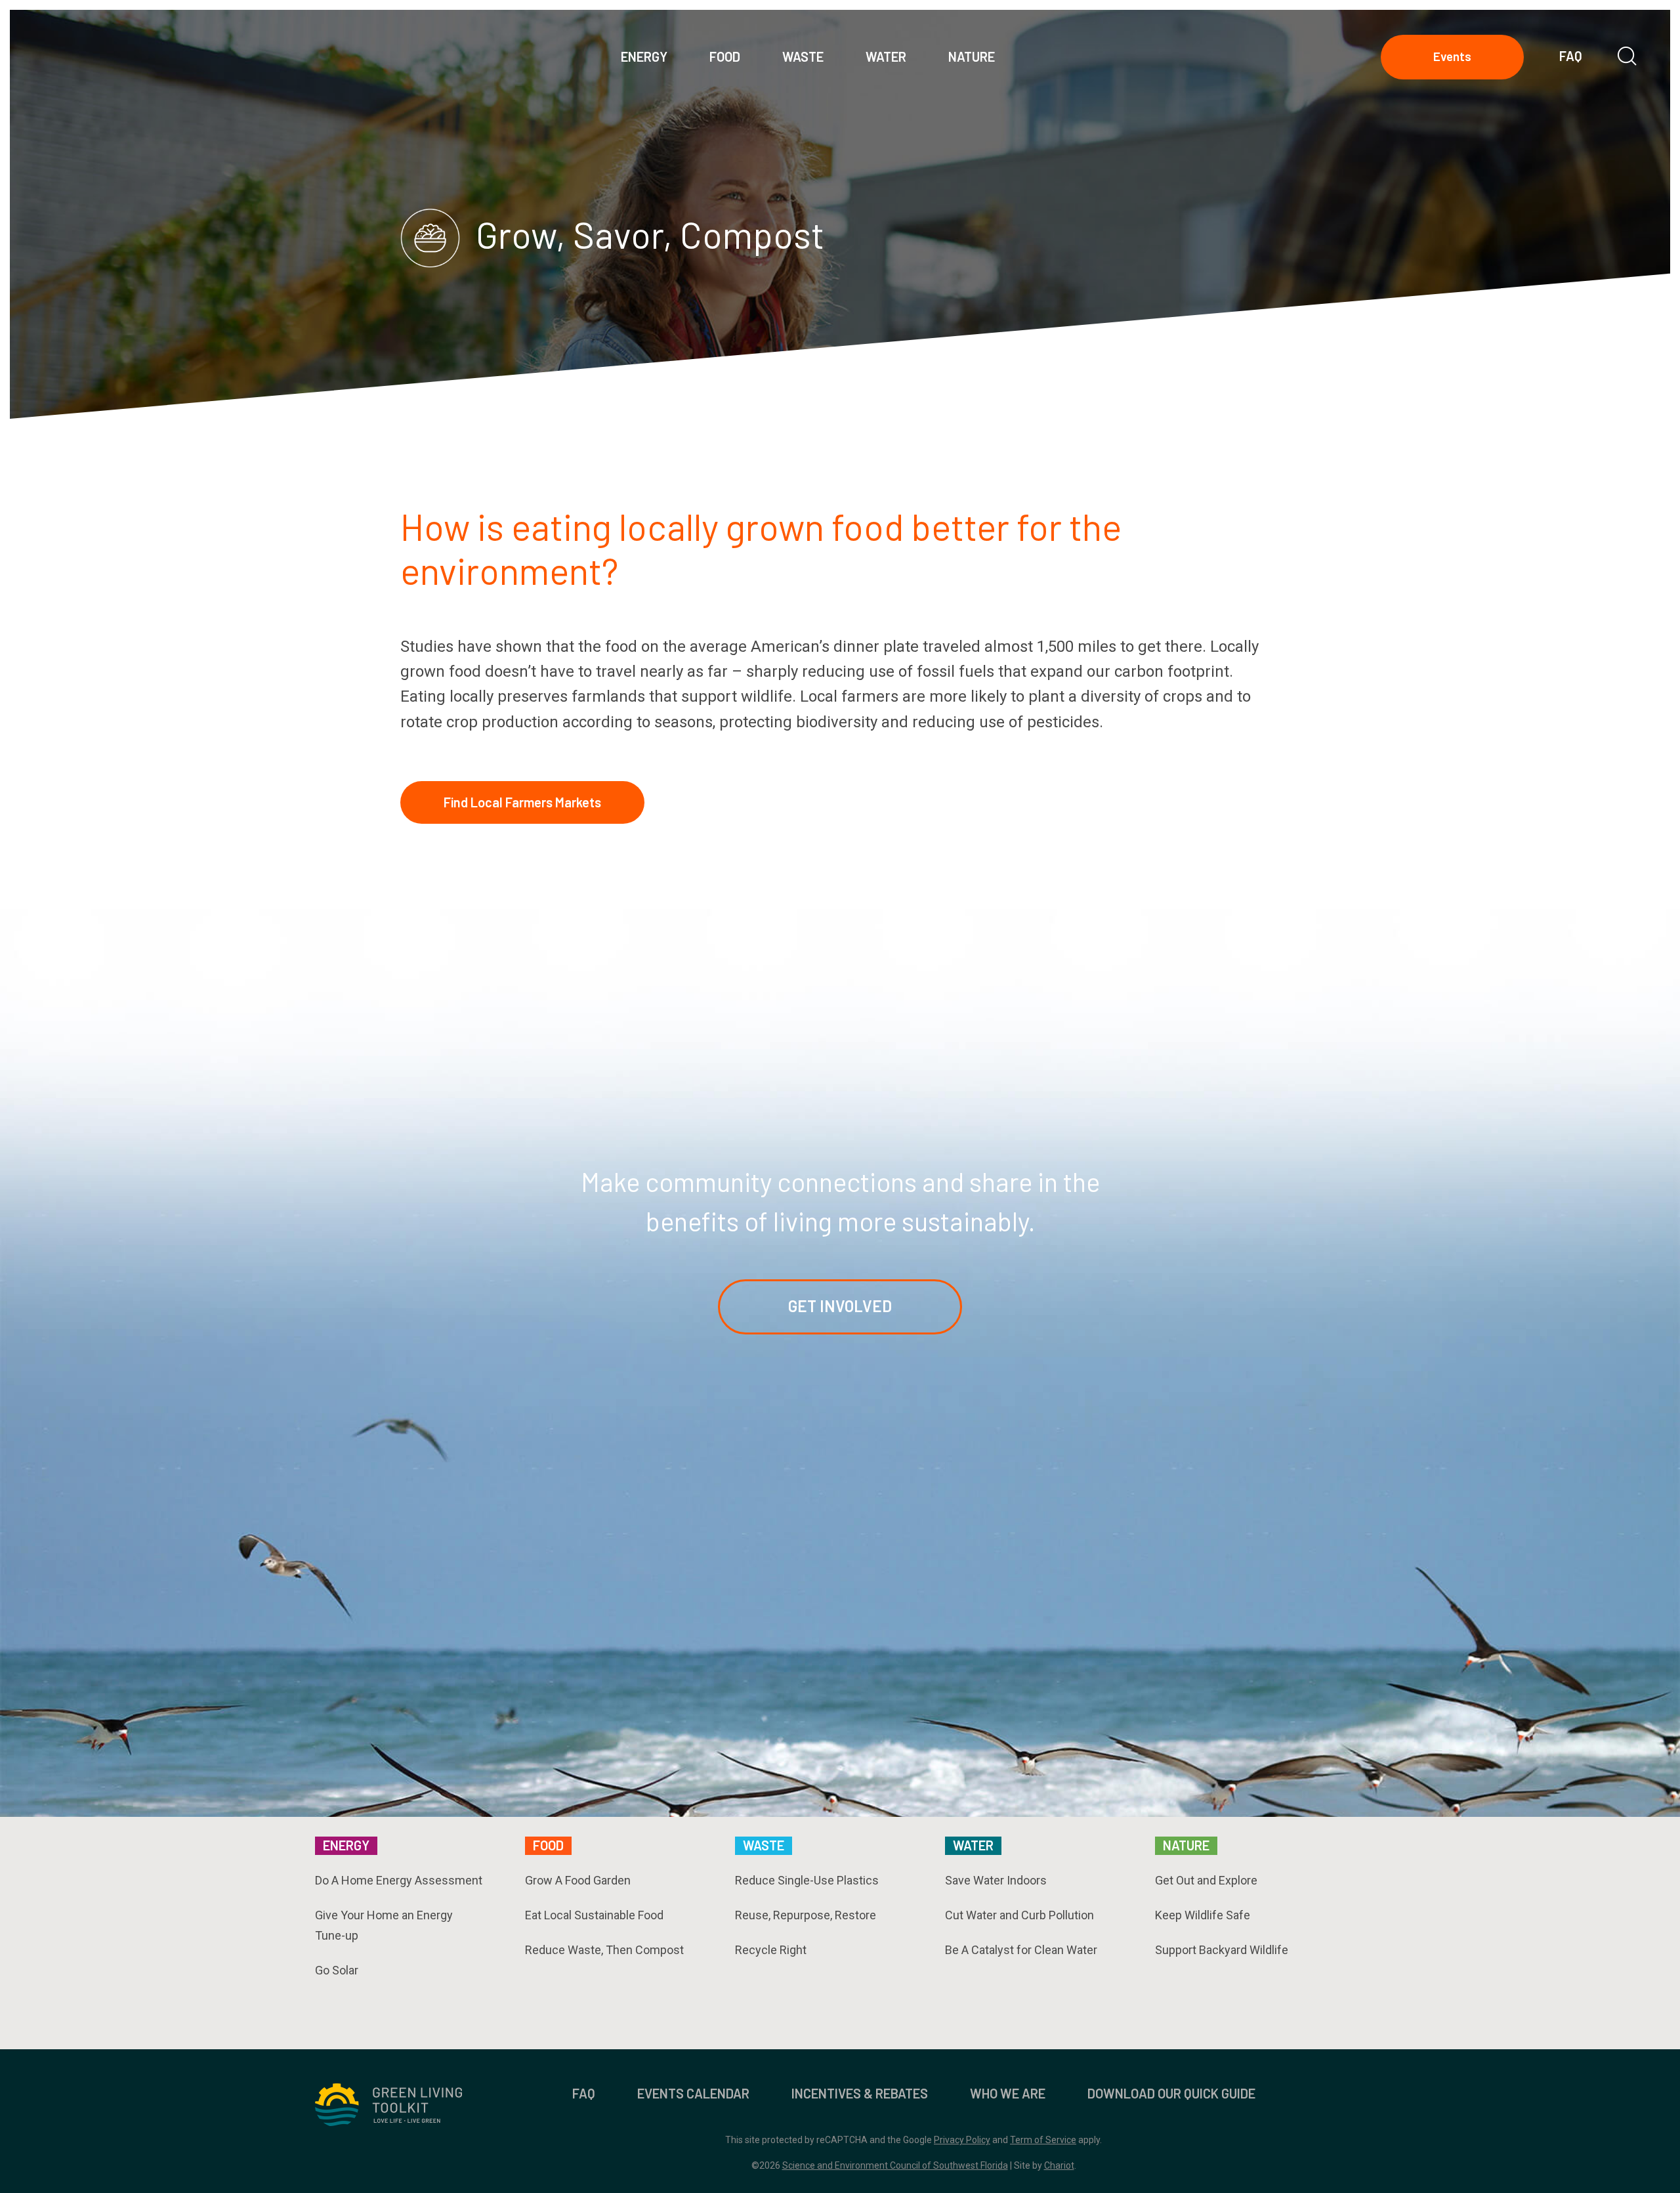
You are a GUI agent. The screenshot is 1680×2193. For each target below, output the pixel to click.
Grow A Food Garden (578, 1880)
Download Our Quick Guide (1171, 2093)
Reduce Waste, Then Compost (604, 1950)
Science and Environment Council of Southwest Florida (895, 2165)
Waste (764, 1845)
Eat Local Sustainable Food (594, 1915)
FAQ (1571, 56)
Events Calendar (693, 2093)
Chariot (1059, 2165)
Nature (1186, 1845)
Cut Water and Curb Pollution (1019, 1915)
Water (973, 1845)
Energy (346, 1845)
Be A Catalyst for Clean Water (1021, 1950)
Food (548, 1845)
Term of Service (1043, 2140)
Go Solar (337, 1970)
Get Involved (840, 1306)
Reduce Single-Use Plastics (807, 1880)
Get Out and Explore (1206, 1880)
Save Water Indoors (996, 1880)
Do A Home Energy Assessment (399, 1880)
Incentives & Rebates (860, 2093)
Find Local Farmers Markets (522, 802)
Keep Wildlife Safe (1203, 1915)
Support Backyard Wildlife (1222, 1950)
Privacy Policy (962, 2140)
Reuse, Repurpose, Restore (806, 1915)
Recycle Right (771, 1950)
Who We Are (1008, 2093)
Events (1452, 56)
